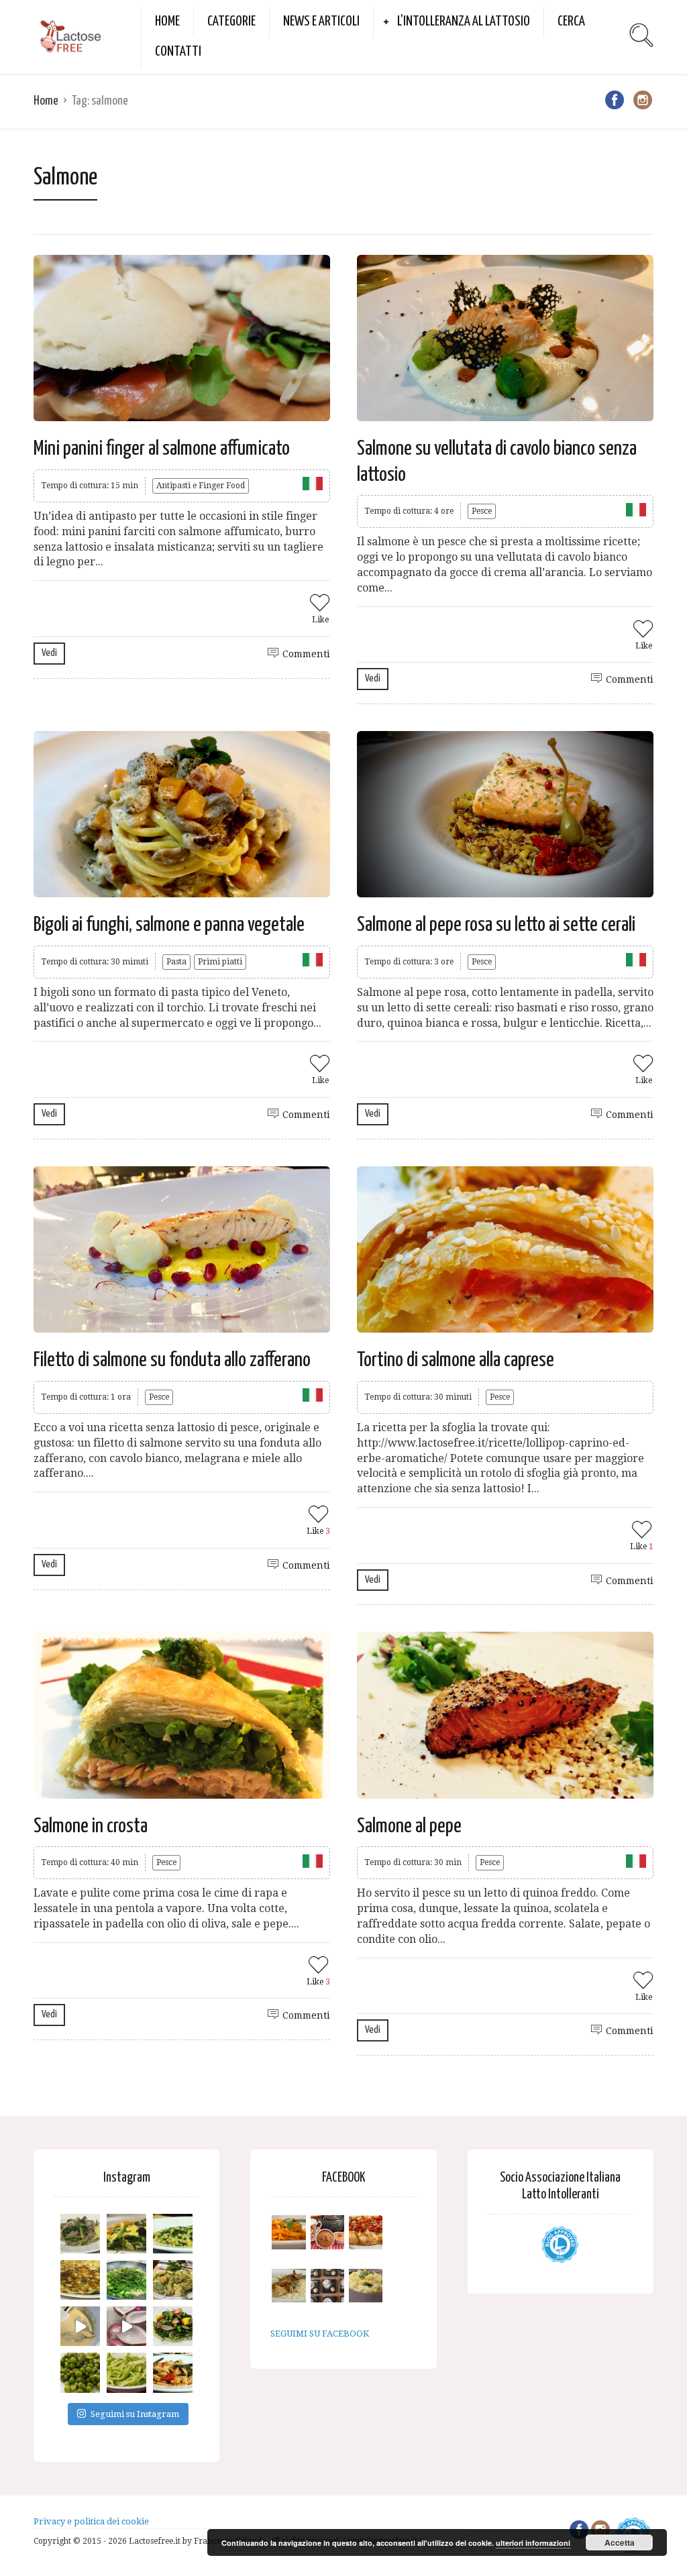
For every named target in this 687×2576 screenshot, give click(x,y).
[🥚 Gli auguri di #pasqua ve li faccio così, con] (173, 2326)
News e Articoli (321, 21)
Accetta (620, 2542)
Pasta (176, 962)
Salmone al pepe (409, 1826)
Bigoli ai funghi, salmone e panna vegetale (169, 925)
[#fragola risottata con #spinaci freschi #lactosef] (173, 2234)
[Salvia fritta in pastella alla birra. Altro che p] (173, 2280)
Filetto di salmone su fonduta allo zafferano (172, 1360)
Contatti (178, 52)
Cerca (571, 21)
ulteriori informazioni (533, 2543)
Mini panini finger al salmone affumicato (162, 449)
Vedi (49, 653)
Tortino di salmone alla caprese (456, 1360)
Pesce (482, 511)
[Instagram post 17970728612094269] (126, 2326)
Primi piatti (220, 962)
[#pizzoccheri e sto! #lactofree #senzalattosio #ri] (80, 2234)
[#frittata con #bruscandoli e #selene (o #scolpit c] (80, 2280)
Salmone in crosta (91, 1826)
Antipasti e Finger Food (201, 486)
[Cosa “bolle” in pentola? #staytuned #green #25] (126, 2280)
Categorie (231, 21)
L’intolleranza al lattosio (464, 21)
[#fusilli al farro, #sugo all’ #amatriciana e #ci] (173, 2372)
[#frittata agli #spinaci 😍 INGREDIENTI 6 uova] (126, 2234)
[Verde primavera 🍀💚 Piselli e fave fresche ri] (80, 2372)
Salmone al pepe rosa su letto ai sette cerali (496, 925)
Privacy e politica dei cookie (91, 2521)
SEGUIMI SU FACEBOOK (320, 2334)
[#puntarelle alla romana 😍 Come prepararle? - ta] (126, 2372)
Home (167, 21)
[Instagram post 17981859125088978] (80, 2326)
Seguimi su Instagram (135, 2414)
